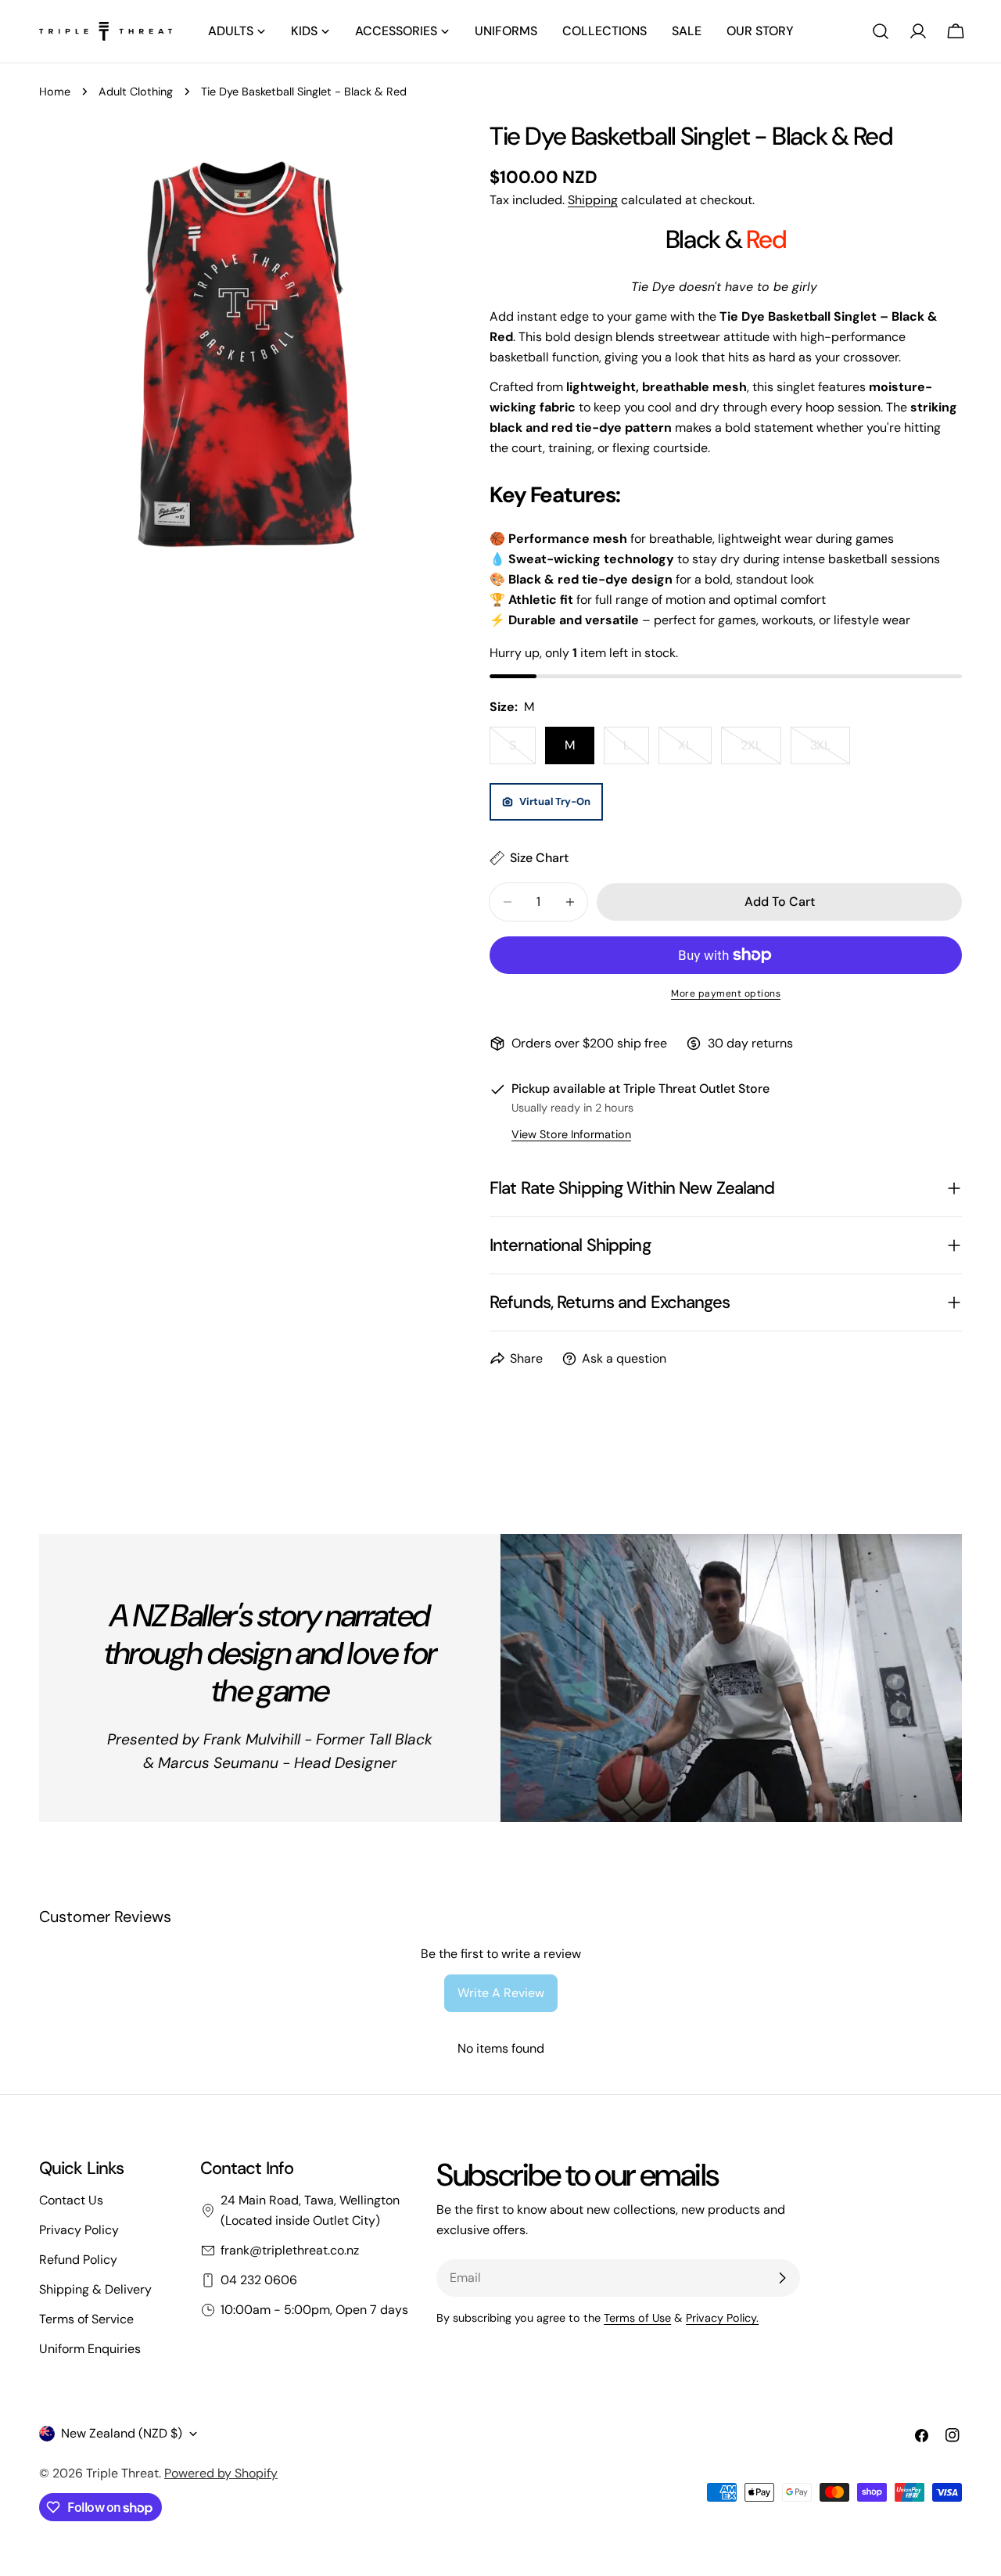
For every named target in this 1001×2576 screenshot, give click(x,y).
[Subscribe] (782, 2278)
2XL (761, 751)
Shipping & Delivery (95, 2289)
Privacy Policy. (722, 2318)
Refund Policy (78, 2260)
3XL (830, 751)
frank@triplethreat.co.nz (290, 2250)
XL (695, 751)
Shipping (593, 200)
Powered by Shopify (221, 2473)
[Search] (881, 31)
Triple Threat (122, 2473)
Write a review (501, 1993)
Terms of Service (86, 2319)
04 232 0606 (259, 2280)
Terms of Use (637, 2318)
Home (55, 92)
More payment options (726, 993)
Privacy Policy (79, 2230)
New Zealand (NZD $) (122, 2433)
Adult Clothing (136, 92)
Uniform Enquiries (90, 2349)
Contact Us (71, 2200)
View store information (571, 1134)
